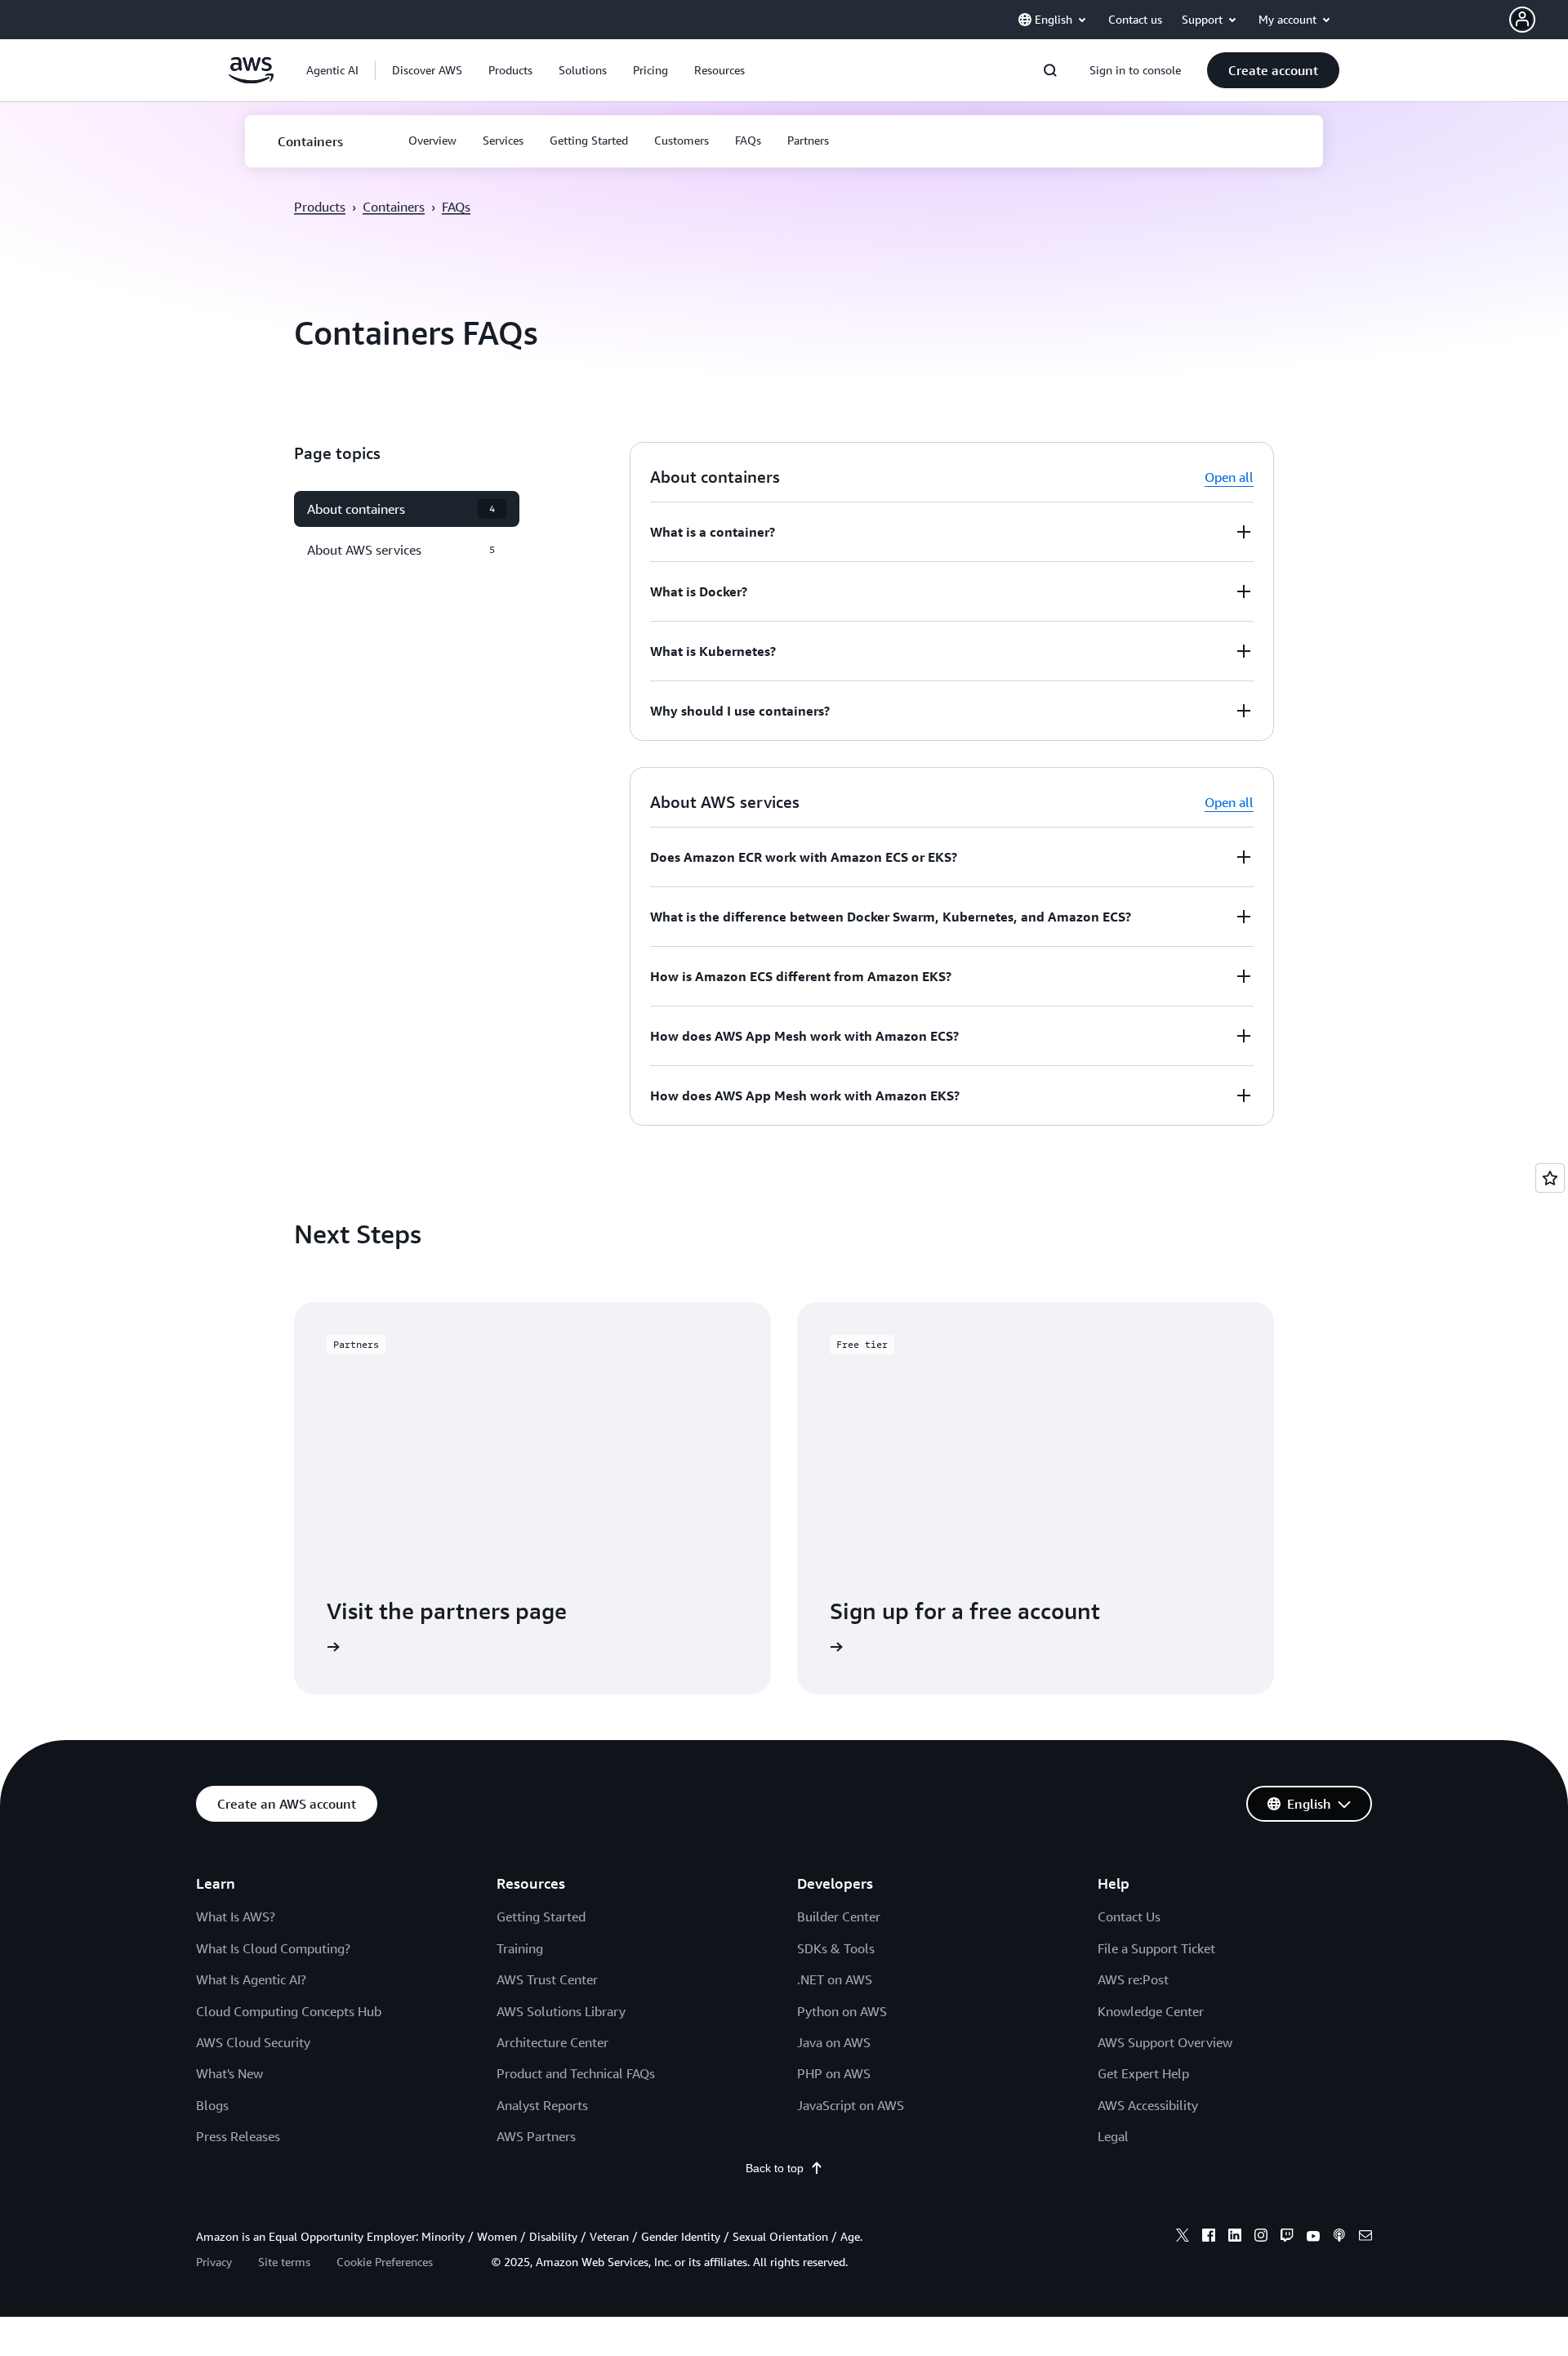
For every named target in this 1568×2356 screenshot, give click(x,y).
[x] (1183, 2238)
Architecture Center (552, 2042)
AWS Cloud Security (253, 2042)
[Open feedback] (1550, 1178)
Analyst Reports (542, 2105)
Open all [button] (1229, 477)
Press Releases (238, 2136)
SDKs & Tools (836, 1948)
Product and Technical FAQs (576, 2073)
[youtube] (1313, 2238)
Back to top (775, 2168)
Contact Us (1129, 1916)
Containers (394, 207)
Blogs (212, 2105)
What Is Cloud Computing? (273, 1948)
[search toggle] (1050, 70)
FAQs (456, 207)
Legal (1113, 2136)
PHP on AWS (834, 2073)
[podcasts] (1339, 2238)
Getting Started (541, 1916)
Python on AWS (842, 2011)
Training (520, 1948)
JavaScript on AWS (851, 2105)
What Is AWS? (236, 1916)
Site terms (284, 2262)
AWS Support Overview (1165, 2042)
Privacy (214, 2262)
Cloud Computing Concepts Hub (289, 2011)
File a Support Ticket (1156, 1948)
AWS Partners (536, 2136)
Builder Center (839, 1916)
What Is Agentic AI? (251, 1979)
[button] (1539, 20)
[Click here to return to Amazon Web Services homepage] (251, 79)
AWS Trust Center (547, 1979)
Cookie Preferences (385, 2262)
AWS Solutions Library (561, 2011)
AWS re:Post (1133, 1979)
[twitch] (1287, 2238)
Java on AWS (834, 2042)
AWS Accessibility (1148, 2105)
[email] (1365, 2238)
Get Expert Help (1143, 2073)
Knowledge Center (1151, 2011)
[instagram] (1261, 2238)
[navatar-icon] (1522, 20)
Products (320, 207)
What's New (229, 2073)
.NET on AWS (835, 1979)
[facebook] (1209, 2238)
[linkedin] (1235, 2238)
